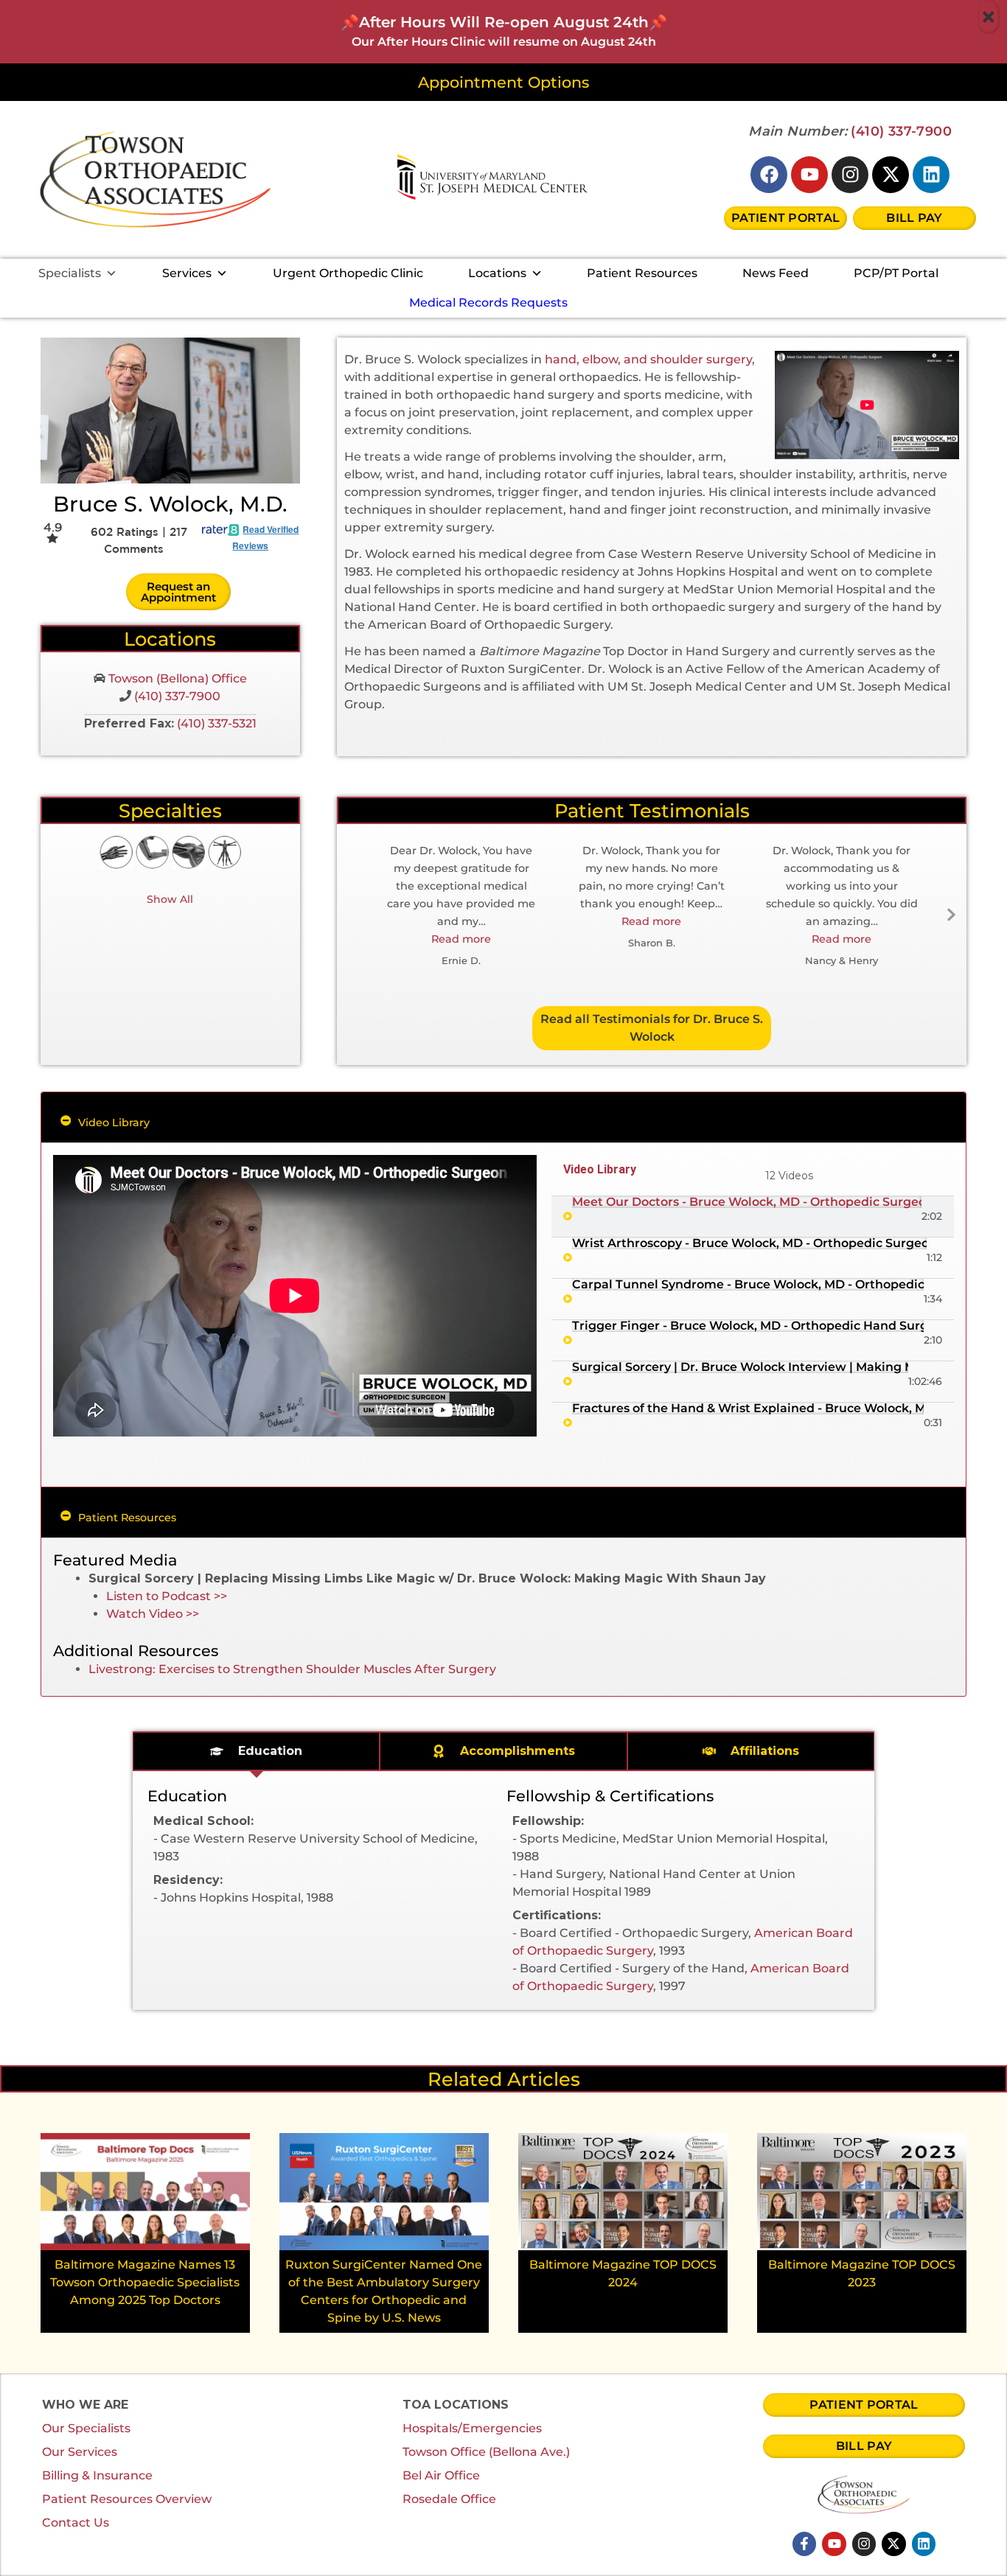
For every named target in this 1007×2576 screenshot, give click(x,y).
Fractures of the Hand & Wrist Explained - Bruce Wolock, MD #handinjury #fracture (748, 1409)
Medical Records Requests (488, 303)
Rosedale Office (449, 2499)
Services (187, 273)
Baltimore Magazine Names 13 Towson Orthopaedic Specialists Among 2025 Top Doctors (145, 2282)
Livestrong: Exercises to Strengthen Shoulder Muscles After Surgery (292, 1669)
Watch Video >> (153, 1614)
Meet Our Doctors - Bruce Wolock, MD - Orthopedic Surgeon (747, 1202)
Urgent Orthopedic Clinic (348, 273)
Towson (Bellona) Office (176, 678)
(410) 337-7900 (901, 131)
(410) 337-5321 (217, 723)
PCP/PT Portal (896, 273)
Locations (497, 273)
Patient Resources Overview (127, 2499)
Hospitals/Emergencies (472, 2428)
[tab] (753, 1217)
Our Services (80, 2452)
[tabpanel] (295, 1296)
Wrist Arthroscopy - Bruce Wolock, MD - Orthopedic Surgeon (749, 1243)
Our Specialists (86, 2428)
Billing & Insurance (97, 2475)
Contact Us (76, 2523)
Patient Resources (642, 273)
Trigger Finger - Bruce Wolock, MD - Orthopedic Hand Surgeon (748, 1326)
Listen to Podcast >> (167, 1596)
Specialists (70, 273)
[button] (461, 939)
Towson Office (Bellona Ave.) (486, 2452)
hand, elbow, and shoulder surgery (648, 359)
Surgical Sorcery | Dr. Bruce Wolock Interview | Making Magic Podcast (740, 1367)
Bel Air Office (441, 2475)
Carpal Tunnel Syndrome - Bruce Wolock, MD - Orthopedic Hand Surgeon (748, 1285)
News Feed (776, 273)
